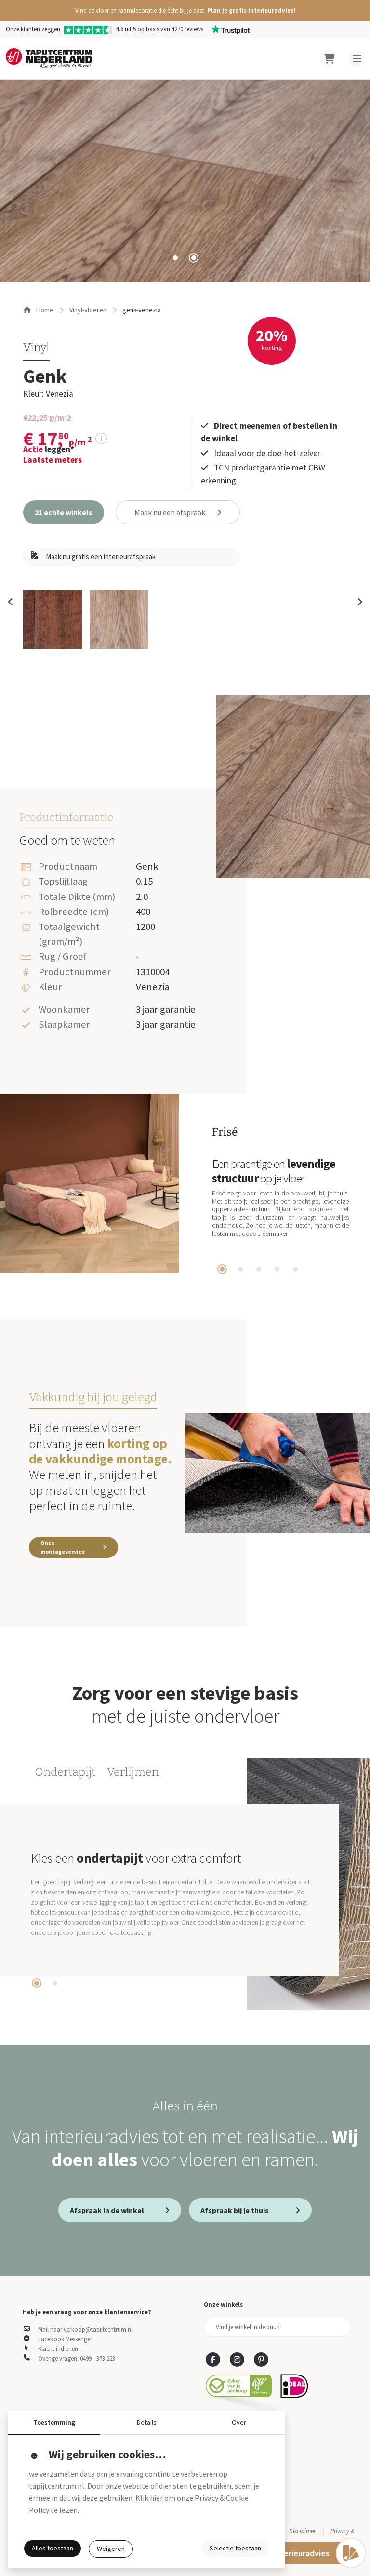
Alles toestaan (53, 2548)
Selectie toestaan (235, 2548)
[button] (185, 10)
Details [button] (147, 2422)
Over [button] (239, 2422)
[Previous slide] (11, 602)
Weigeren (111, 2549)
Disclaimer (302, 2531)
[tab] (175, 258)
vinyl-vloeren (88, 310)
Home (44, 310)
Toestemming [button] (54, 2422)
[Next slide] (359, 602)
